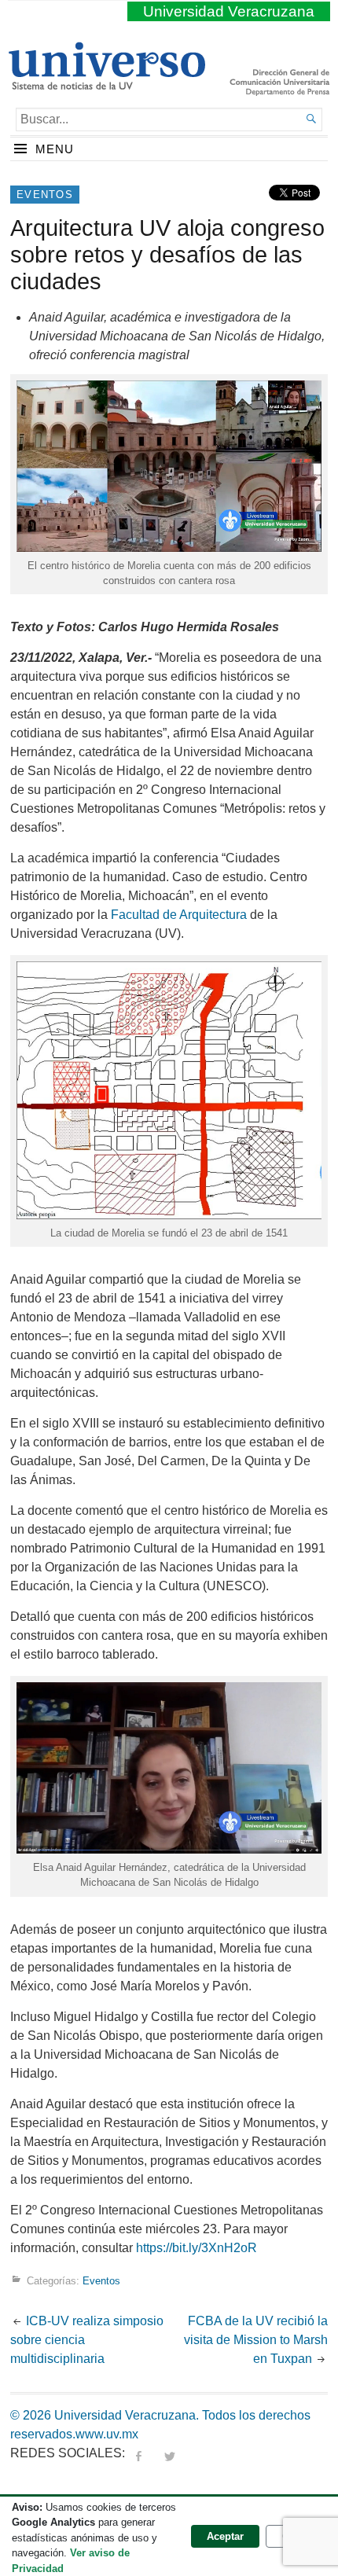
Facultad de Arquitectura (179, 915)
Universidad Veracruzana (229, 11)
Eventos (45, 195)
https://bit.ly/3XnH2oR (197, 2248)
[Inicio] (107, 83)
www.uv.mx (107, 2434)
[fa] (138, 2453)
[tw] (170, 2453)
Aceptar (225, 2536)
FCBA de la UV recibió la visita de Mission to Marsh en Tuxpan (256, 2340)
